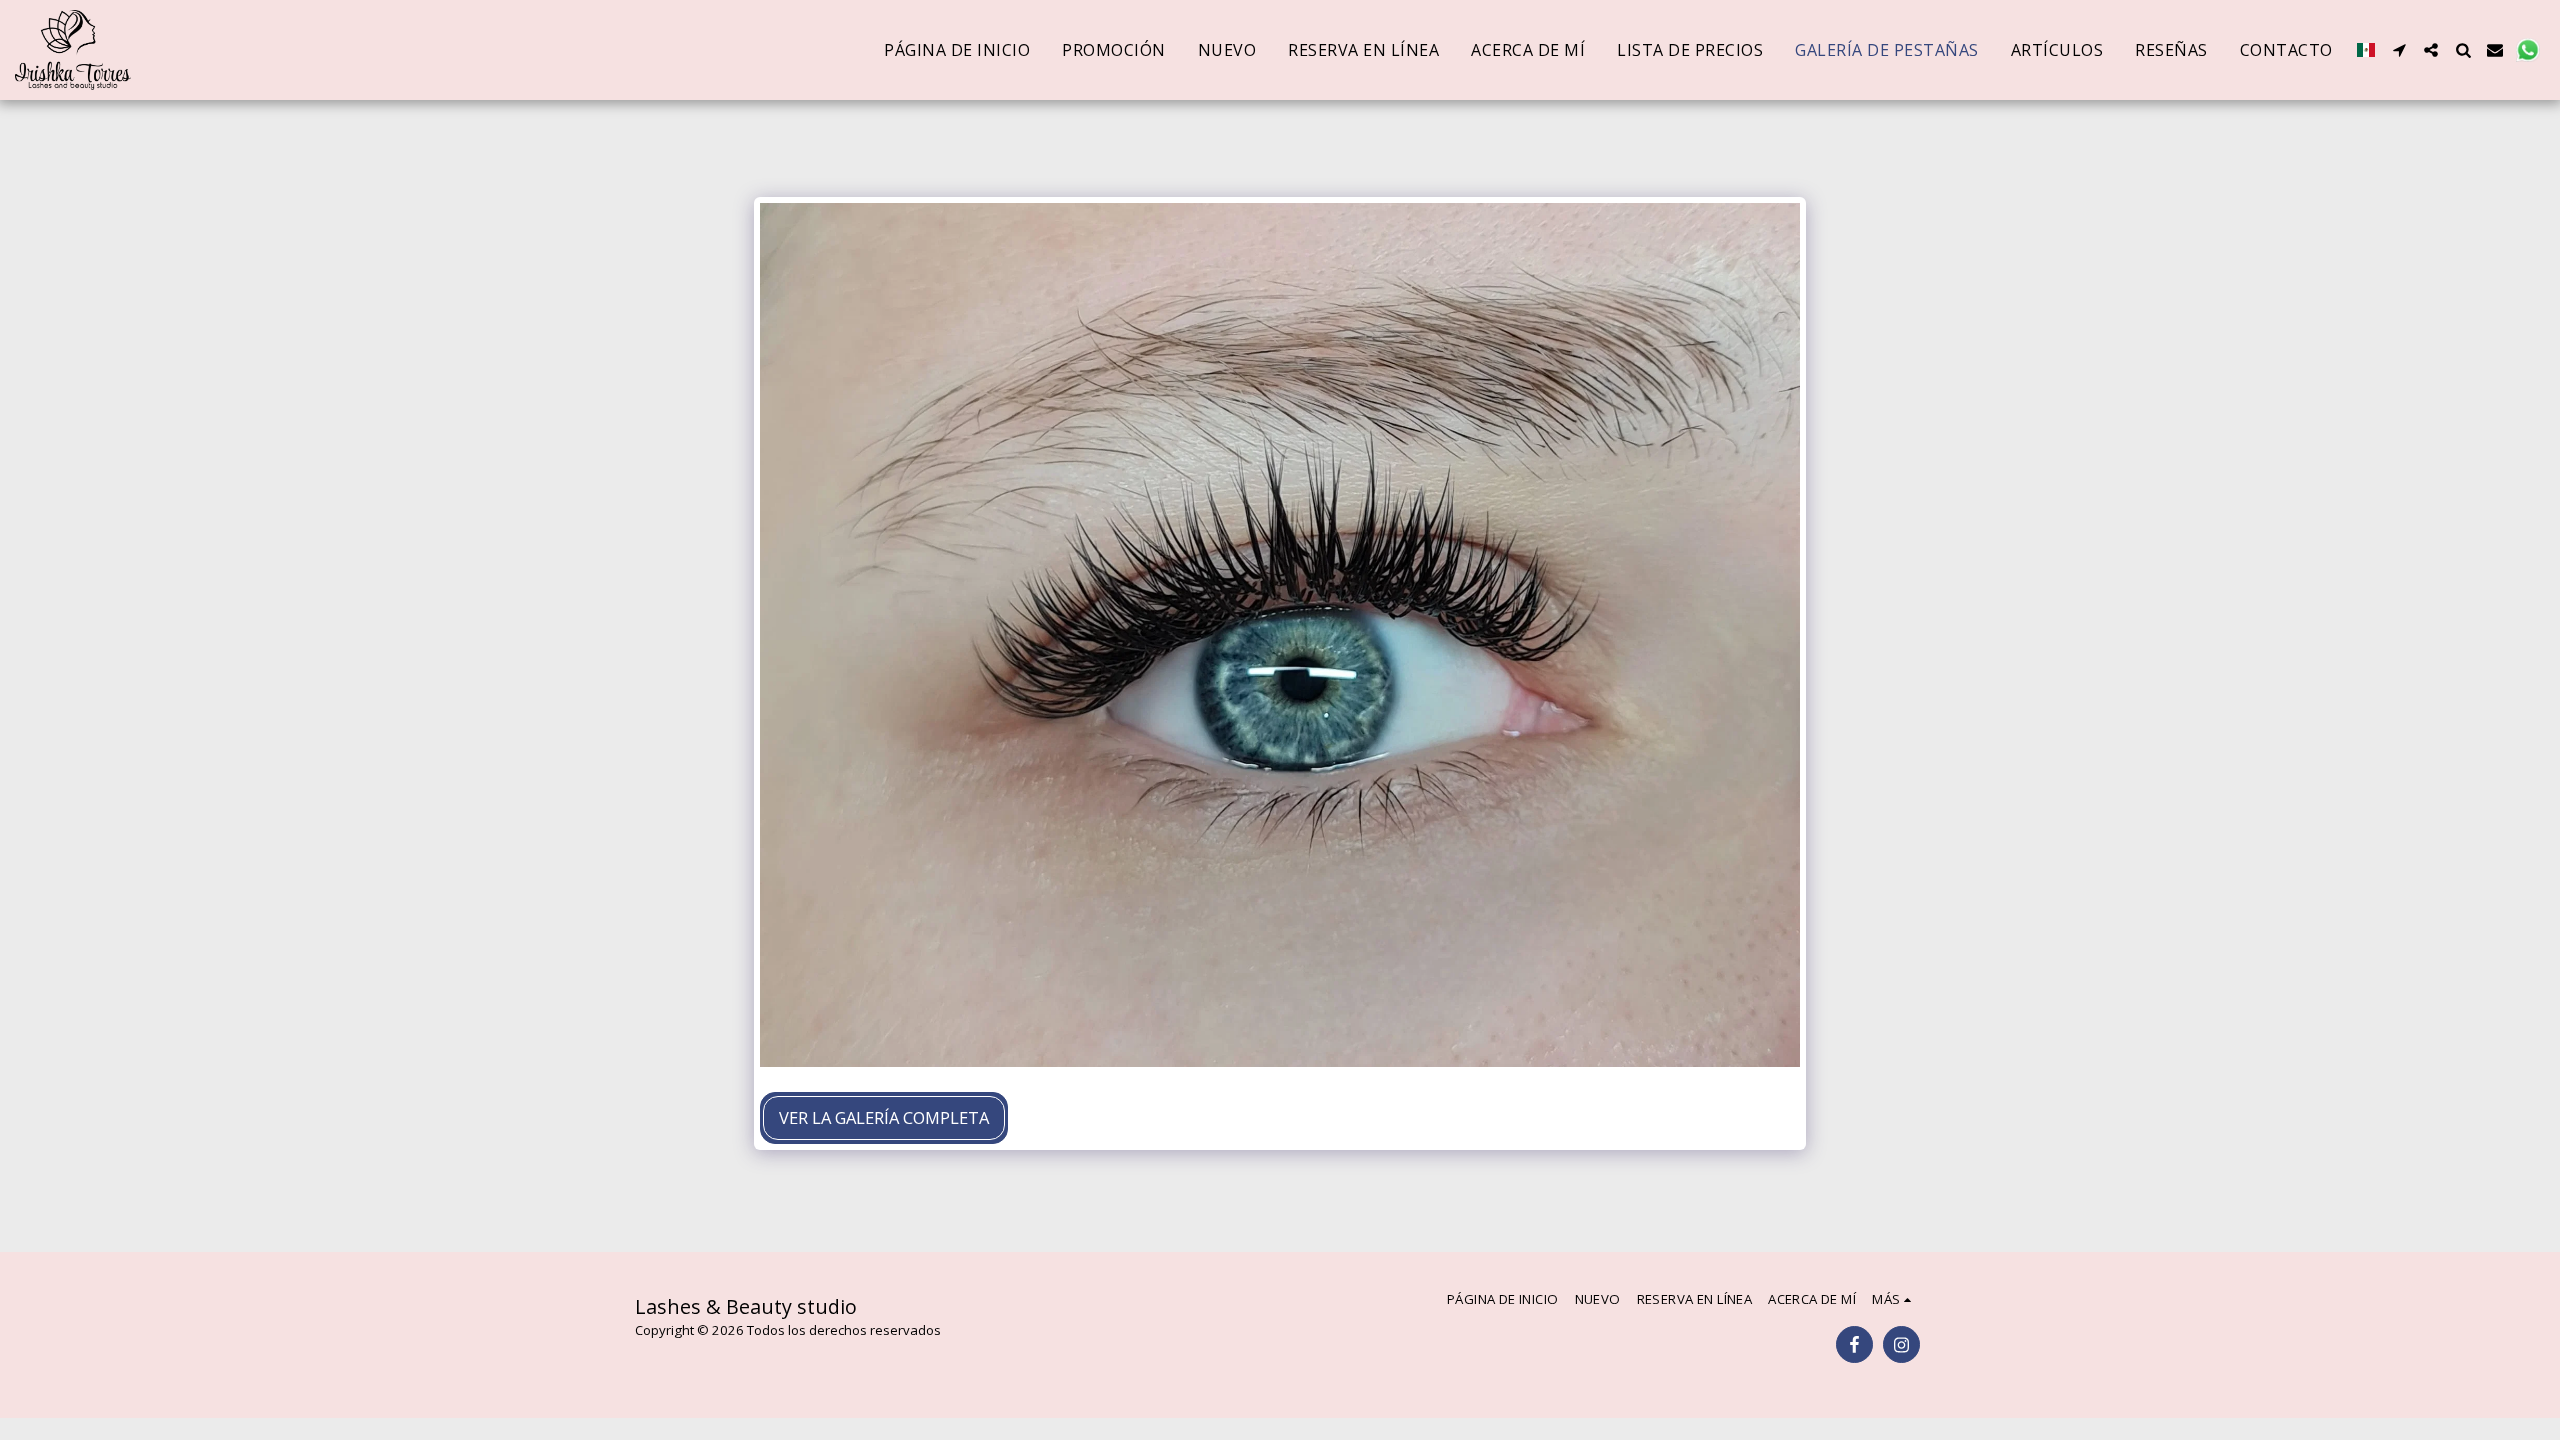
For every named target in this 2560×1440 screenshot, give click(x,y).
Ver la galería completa (884, 1117)
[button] (2399, 50)
